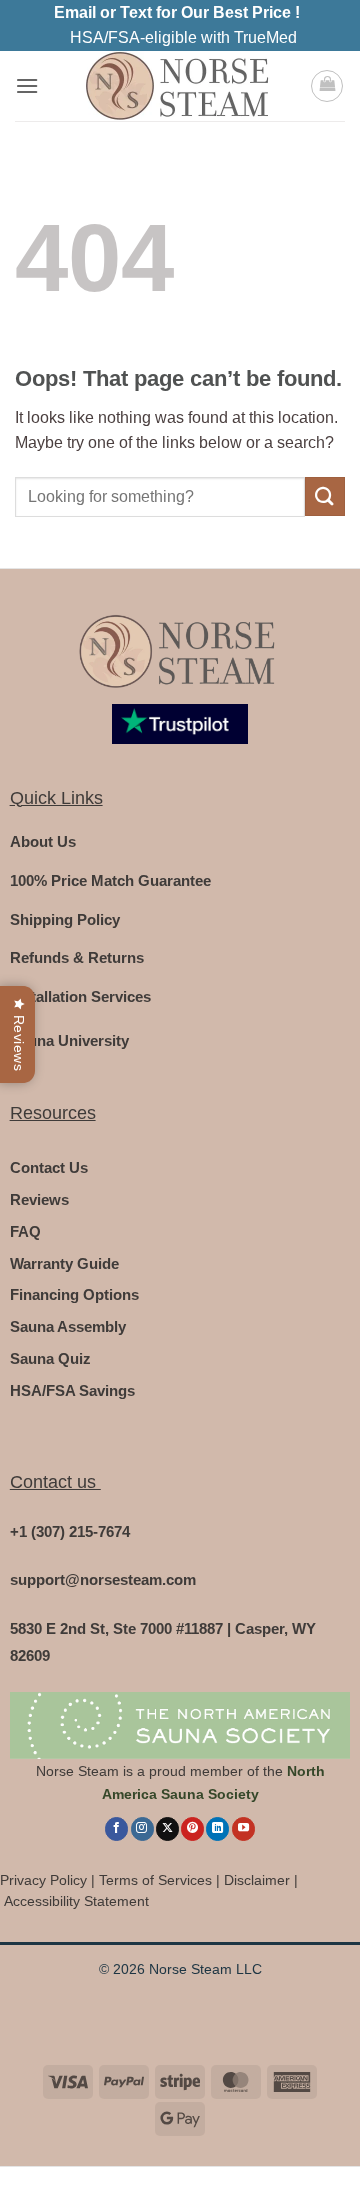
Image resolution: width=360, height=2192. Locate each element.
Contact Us (49, 1167)
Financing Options (74, 1294)
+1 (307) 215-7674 (70, 1531)
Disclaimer (257, 1880)
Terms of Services (155, 1880)
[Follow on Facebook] (116, 1829)
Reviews (39, 1199)
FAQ (25, 1231)
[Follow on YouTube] (243, 1829)
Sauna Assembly (68, 1326)
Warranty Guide (64, 1263)
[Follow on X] (167, 1829)
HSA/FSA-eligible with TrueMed (183, 37)
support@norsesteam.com (103, 1579)
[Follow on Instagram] (142, 1829)
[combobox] (160, 497)
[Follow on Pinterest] (192, 1829)
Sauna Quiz (50, 1358)
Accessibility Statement (76, 1901)
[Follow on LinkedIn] (217, 1829)
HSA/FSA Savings (72, 1390)
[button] (27, 85)
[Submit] (325, 496)
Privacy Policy (43, 1880)
